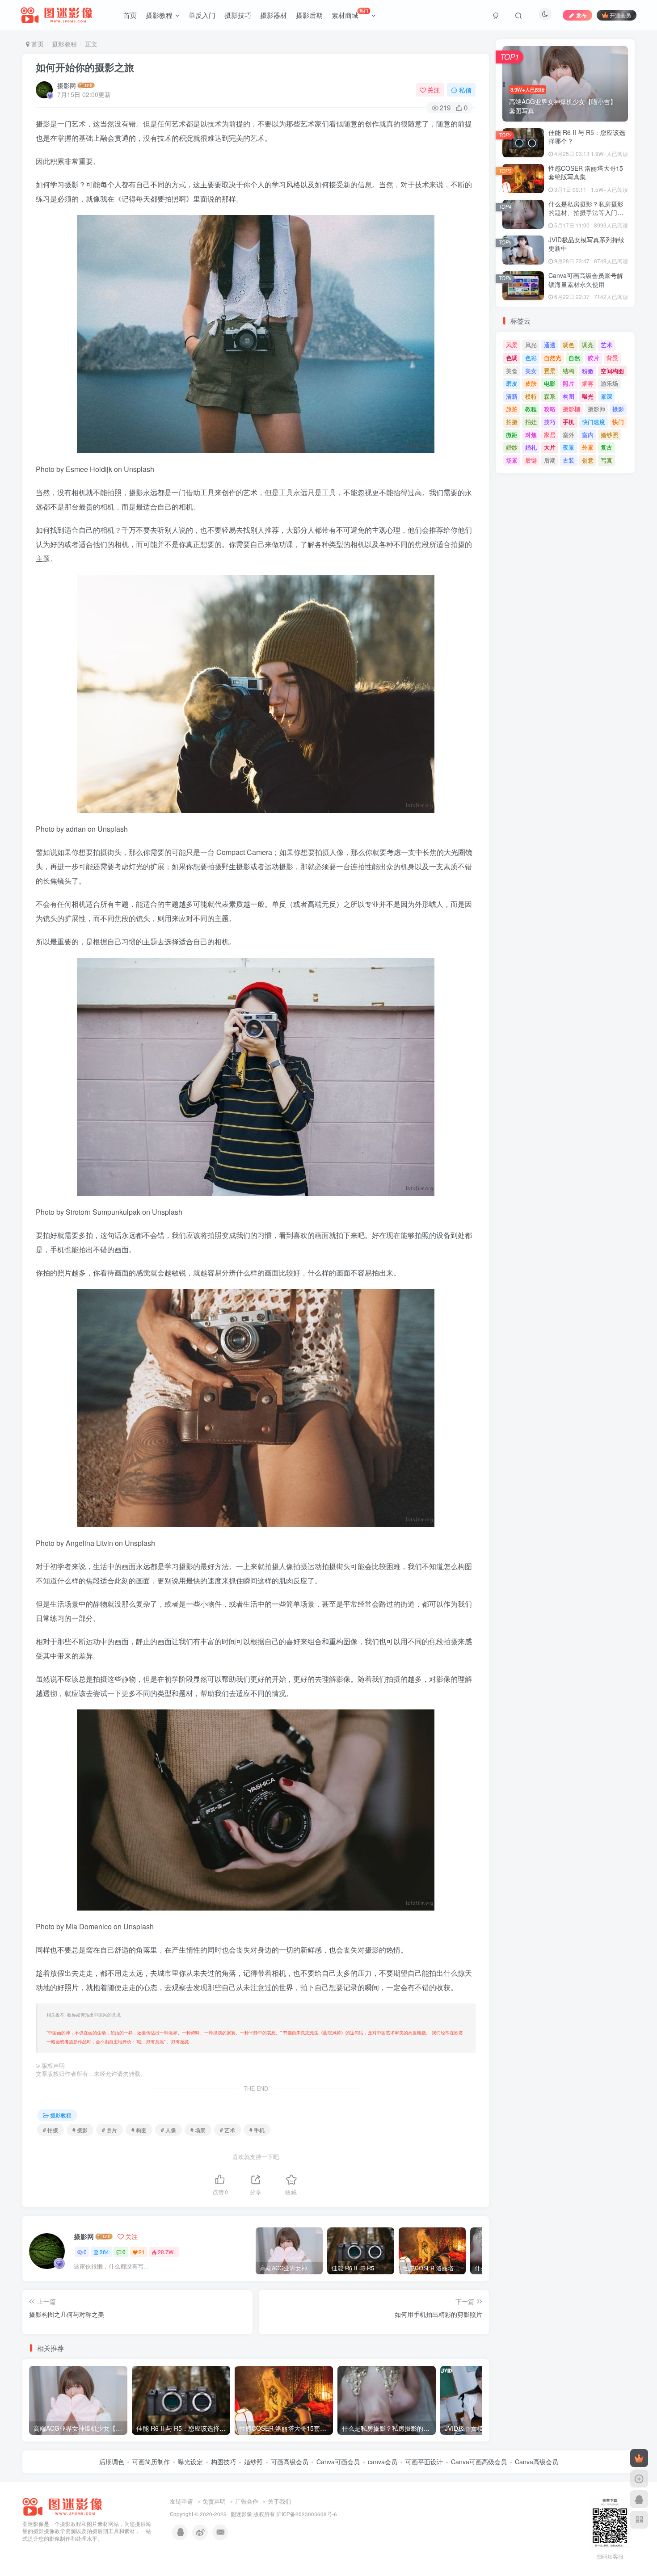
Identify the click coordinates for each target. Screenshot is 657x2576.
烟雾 (588, 383)
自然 (574, 358)
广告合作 (247, 2501)
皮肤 (531, 383)
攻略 (550, 409)
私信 (465, 90)
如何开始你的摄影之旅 (85, 67)
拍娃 (531, 422)
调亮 (588, 345)
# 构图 (139, 2130)
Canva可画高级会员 (479, 2462)
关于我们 (279, 2501)
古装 (569, 460)
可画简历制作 (151, 2462)
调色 (569, 345)
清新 (512, 396)
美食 (512, 371)
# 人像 (168, 2130)
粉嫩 (588, 371)
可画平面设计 (424, 2462)
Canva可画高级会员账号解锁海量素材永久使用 (586, 280)
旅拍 (512, 409)
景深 (606, 396)
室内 (588, 435)
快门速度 (594, 422)
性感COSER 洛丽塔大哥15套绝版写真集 (586, 173)
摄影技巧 (238, 15)
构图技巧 (223, 2462)
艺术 (606, 345)
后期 (550, 460)
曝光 (588, 396)
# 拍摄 (51, 2130)
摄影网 (67, 85)
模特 (531, 396)
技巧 (550, 422)
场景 (512, 460)
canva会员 (383, 2462)
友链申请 (181, 2501)
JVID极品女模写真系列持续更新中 (586, 244)
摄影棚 (571, 409)
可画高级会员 (290, 2462)
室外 (569, 435)
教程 (531, 409)
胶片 (594, 358)
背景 (612, 358)
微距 (512, 435)
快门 (618, 422)
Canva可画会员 (338, 2462)
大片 (550, 447)
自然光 (553, 358)
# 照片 (109, 2130)
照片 (569, 383)
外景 (588, 447)
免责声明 (214, 2501)
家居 (550, 435)
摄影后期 (309, 15)
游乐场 (609, 383)
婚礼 (531, 447)
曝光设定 (190, 2462)
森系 (550, 396)
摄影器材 (274, 15)
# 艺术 (227, 2130)
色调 (512, 358)
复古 (606, 447)
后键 (531, 460)
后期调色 (112, 2462)
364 (104, 2252)
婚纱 (512, 447)
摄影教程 (159, 15)
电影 (550, 383)
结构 (569, 371)
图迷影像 (241, 2514)
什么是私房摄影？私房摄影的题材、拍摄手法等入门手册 (586, 213)
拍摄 (512, 422)
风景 (512, 345)
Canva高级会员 (537, 2462)
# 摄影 (80, 2130)
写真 (606, 460)
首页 (130, 15)
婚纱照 (609, 435)
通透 (550, 345)
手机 (569, 422)
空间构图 (612, 371)
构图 (569, 396)
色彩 (531, 358)
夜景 (569, 447)
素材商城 (350, 13)
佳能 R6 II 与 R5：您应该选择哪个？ (587, 137)
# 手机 (257, 2130)
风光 (531, 345)
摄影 (618, 409)
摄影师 (596, 409)
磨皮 (512, 383)
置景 (550, 371)
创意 (588, 460)
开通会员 (620, 15)
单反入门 (202, 15)
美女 (531, 371)
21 (142, 2252)
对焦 (531, 435)
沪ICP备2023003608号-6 (307, 2514)
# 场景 (198, 2130)
